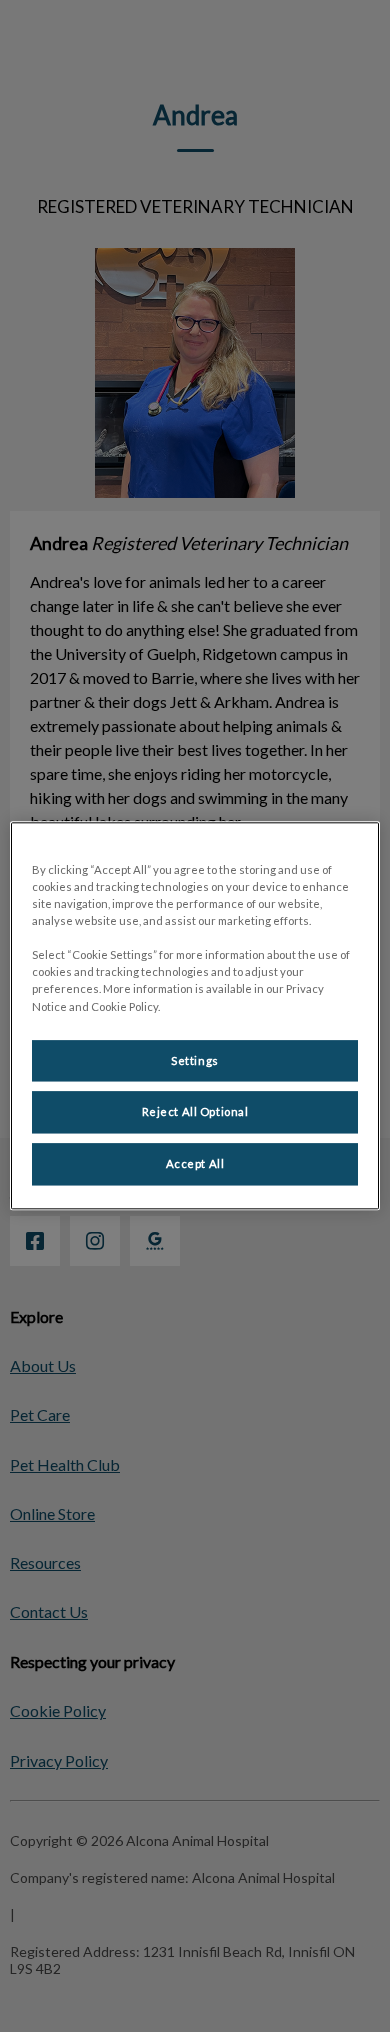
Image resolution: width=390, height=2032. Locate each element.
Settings (195, 1060)
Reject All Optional (195, 1112)
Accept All (195, 1164)
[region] (195, 1015)
